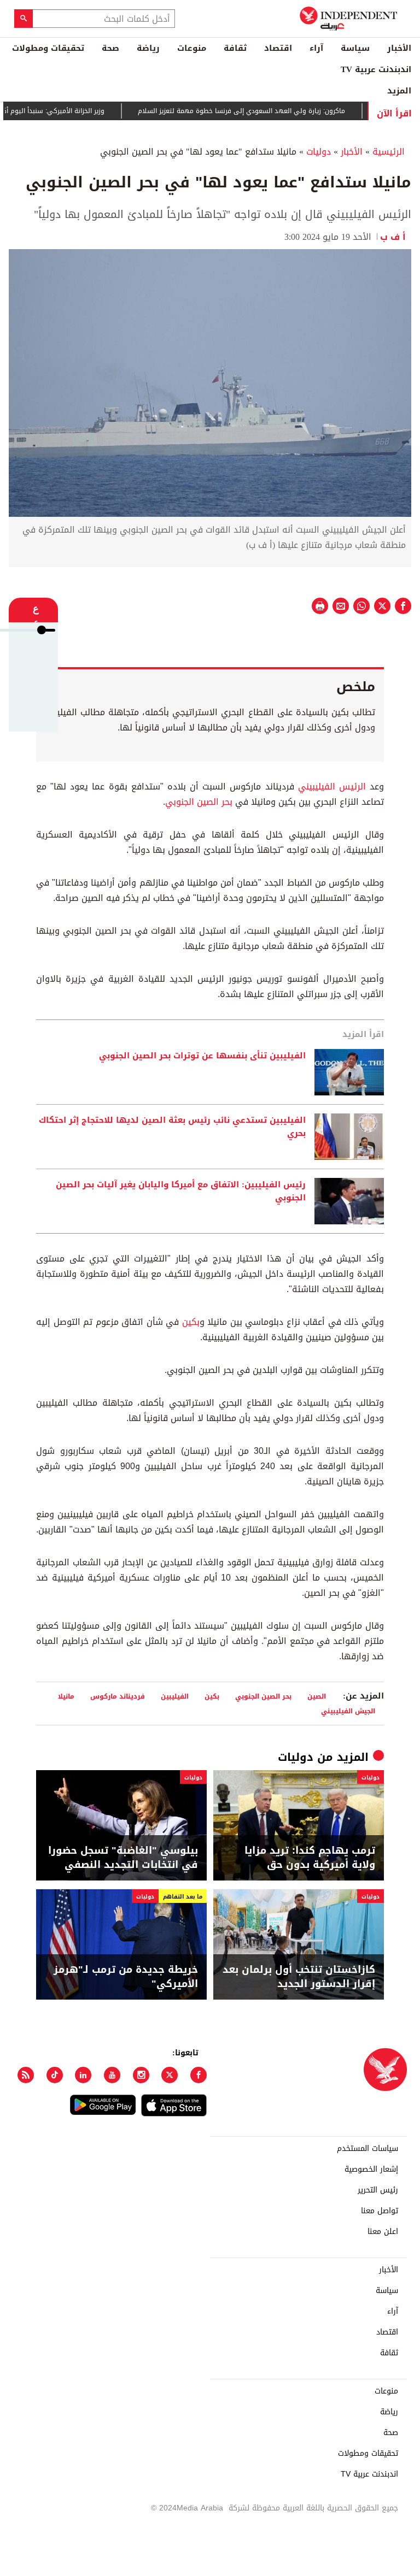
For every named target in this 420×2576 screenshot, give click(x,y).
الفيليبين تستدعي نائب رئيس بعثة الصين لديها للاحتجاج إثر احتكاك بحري (172, 1127)
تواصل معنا (380, 2211)
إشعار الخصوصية (371, 2170)
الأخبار (399, 48)
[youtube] (112, 2075)
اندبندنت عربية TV (376, 69)
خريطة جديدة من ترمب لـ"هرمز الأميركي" (126, 1977)
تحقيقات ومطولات (48, 48)
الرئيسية (389, 152)
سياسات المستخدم (367, 2149)
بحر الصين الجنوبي (199, 802)
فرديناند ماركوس (118, 1696)
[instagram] (141, 2075)
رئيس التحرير (378, 2190)
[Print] (320, 606)
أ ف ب (396, 237)
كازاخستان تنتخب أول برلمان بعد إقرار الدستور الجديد (299, 1977)
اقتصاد (278, 48)
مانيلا (66, 1696)
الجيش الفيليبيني (348, 1711)
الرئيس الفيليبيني (332, 786)
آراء (316, 48)
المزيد (399, 91)
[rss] (26, 2075)
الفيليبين (175, 1696)
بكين (191, 1322)
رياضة (148, 48)
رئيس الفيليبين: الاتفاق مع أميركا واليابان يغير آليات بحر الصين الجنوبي (181, 1192)
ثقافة (235, 48)
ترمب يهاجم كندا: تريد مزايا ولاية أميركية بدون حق (310, 1858)
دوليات (319, 152)
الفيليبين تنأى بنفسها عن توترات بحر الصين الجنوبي (202, 1056)
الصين (317, 1696)
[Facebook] (199, 2075)
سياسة (355, 48)
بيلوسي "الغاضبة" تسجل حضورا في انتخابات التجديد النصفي (123, 1858)
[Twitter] (170, 2075)
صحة (110, 48)
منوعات (192, 48)
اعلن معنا (383, 2232)
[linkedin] (83, 2075)
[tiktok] (55, 2075)
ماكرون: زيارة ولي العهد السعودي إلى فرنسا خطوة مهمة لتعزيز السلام (272, 111)
